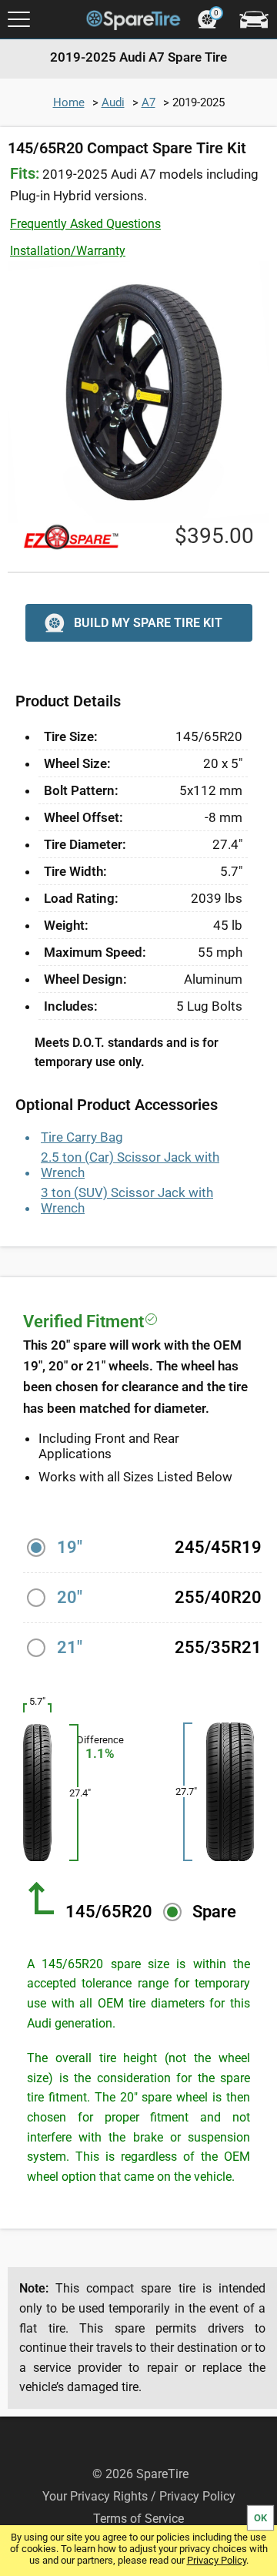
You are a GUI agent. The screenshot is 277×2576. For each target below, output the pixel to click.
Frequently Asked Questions (85, 224)
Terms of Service (138, 2519)
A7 (149, 102)
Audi (113, 102)
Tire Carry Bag (82, 1137)
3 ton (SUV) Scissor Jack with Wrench (127, 1200)
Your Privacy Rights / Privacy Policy (139, 2496)
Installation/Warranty (68, 251)
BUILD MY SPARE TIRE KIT (148, 623)
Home (69, 102)
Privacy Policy (217, 2560)
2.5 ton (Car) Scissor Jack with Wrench (130, 1165)
